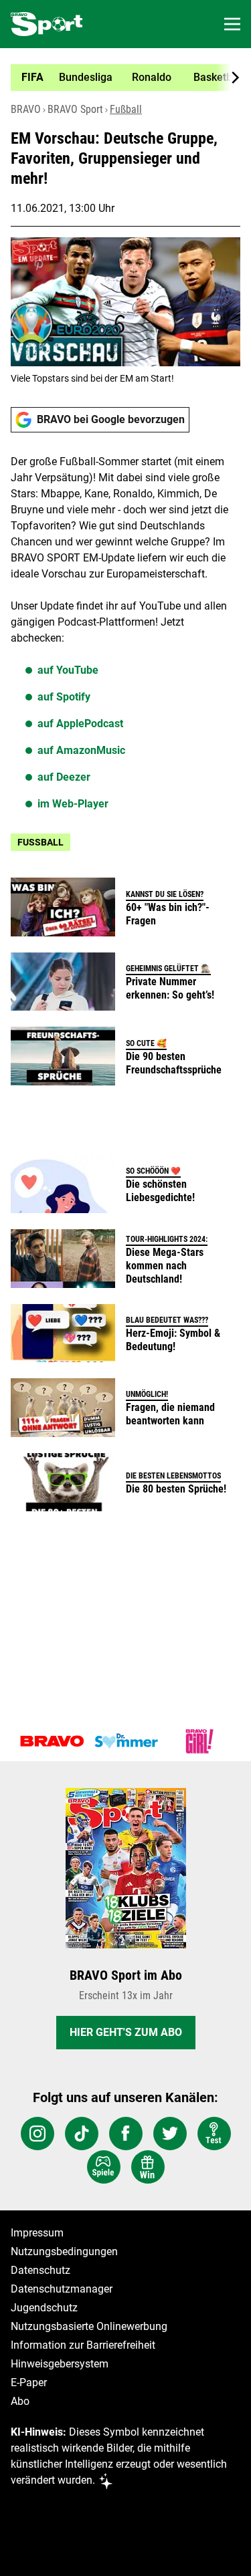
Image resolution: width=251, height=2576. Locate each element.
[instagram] (37, 2134)
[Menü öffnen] (232, 24)
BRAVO (26, 109)
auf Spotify (64, 697)
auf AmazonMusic (81, 750)
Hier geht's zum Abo (126, 2032)
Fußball (126, 109)
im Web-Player (73, 804)
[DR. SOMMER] (126, 1741)
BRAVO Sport (75, 109)
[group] (120, 78)
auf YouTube (68, 670)
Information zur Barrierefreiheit (83, 2345)
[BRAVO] (52, 1741)
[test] (214, 2134)
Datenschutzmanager (62, 2289)
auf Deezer (64, 777)
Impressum (37, 2233)
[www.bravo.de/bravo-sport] (47, 24)
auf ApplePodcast (80, 724)
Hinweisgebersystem (60, 2364)
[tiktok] (82, 2134)
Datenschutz (40, 2270)
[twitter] (170, 2134)
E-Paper (29, 2382)
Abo (20, 2401)
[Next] (228, 78)
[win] (148, 2167)
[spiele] (104, 2167)
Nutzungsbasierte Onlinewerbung (89, 2326)
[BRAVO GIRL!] (199, 1741)
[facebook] (126, 2134)
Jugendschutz (44, 2308)
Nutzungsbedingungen (64, 2251)
